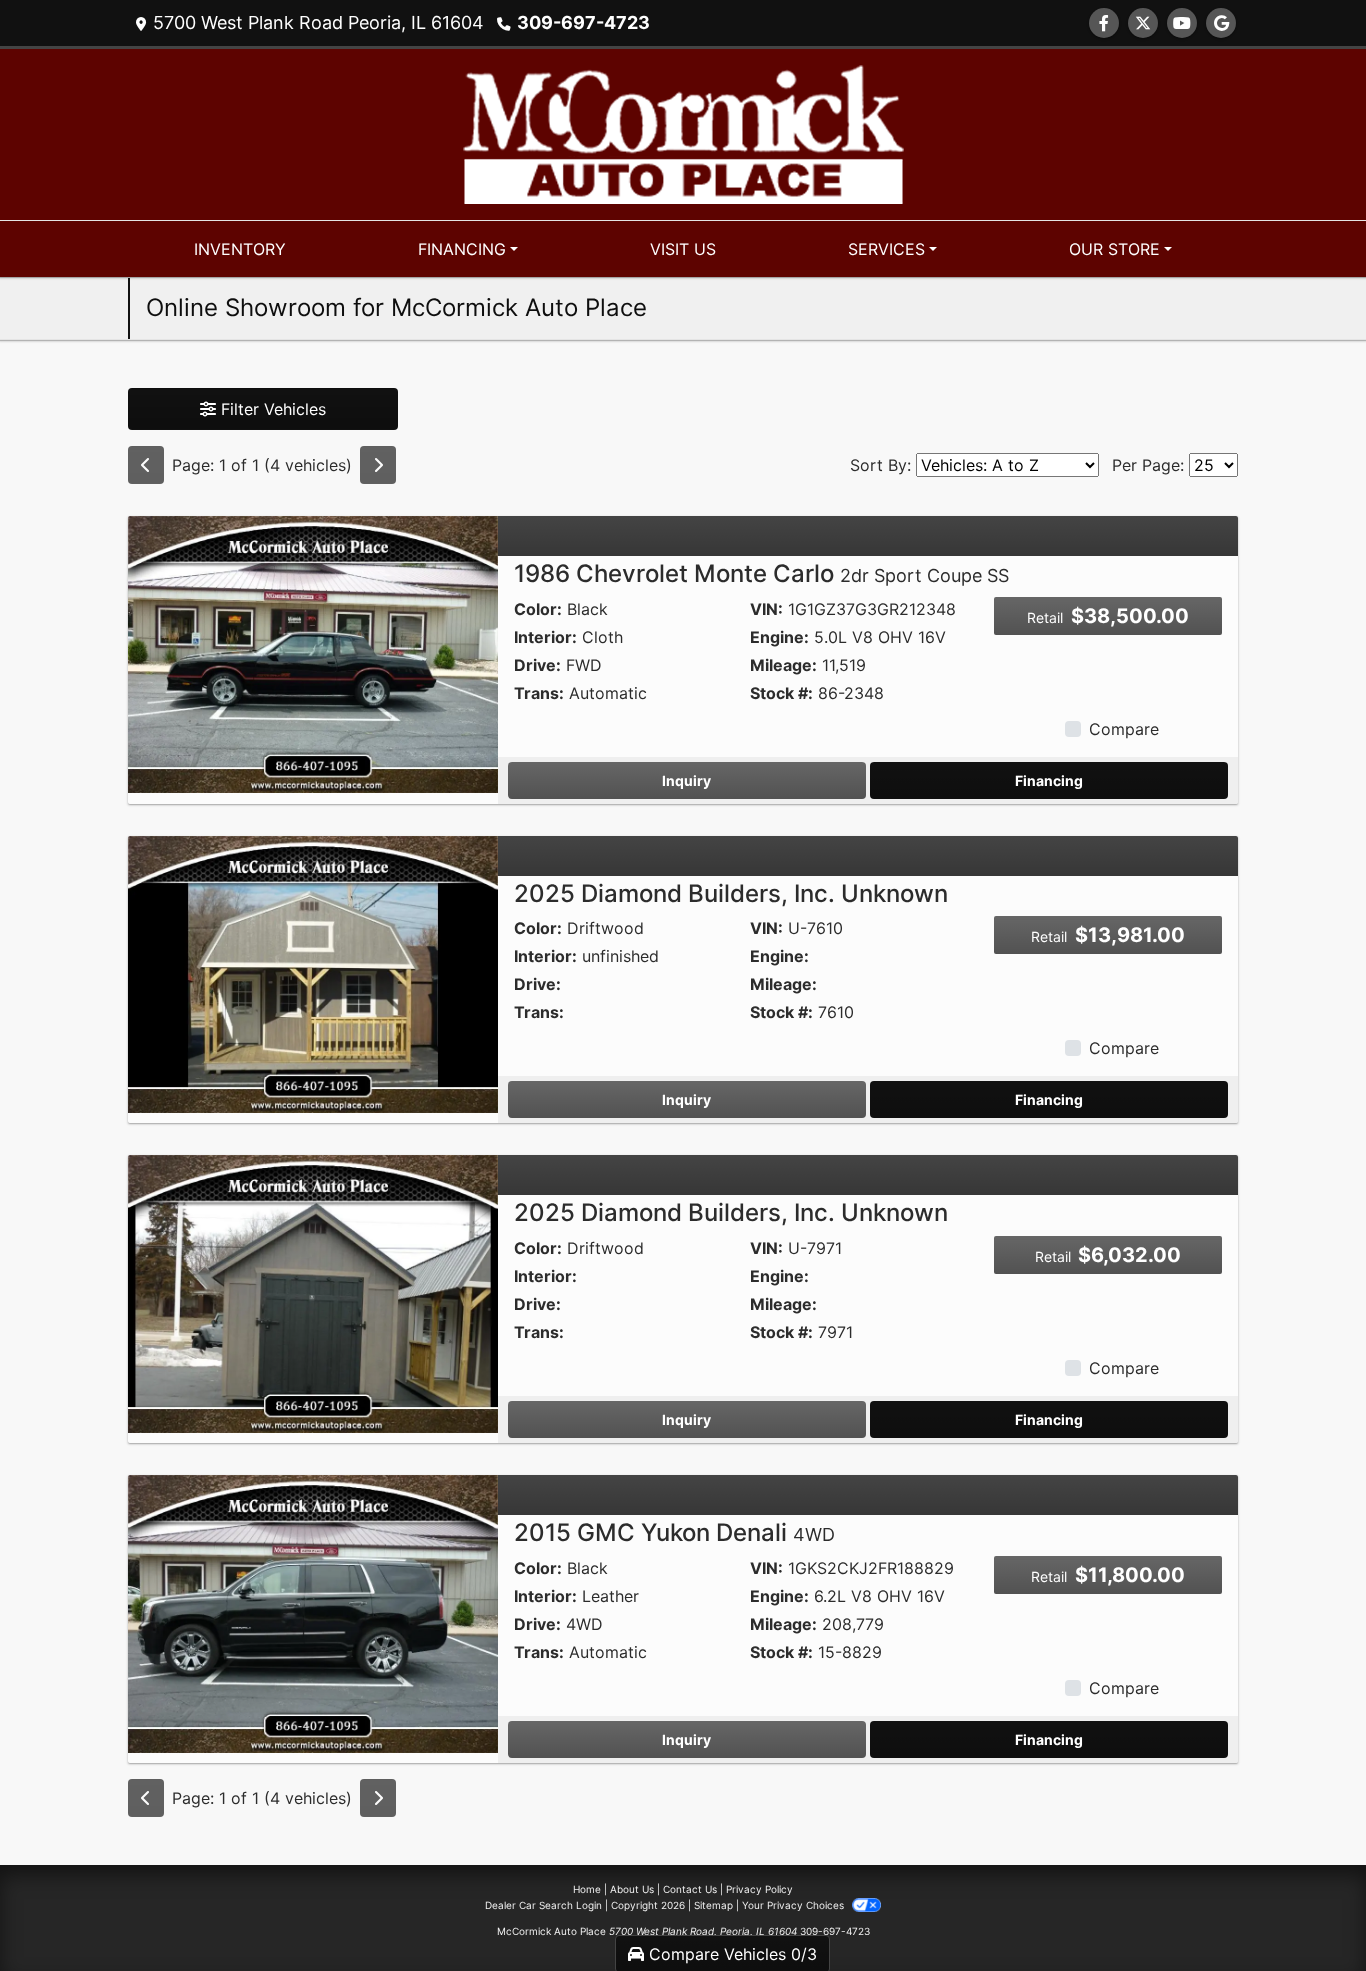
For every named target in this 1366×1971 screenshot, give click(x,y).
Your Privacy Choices (794, 1905)
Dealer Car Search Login (543, 1905)
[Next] (378, 465)
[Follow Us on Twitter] (1143, 23)
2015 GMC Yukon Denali (674, 1532)
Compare (1124, 729)
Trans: (539, 693)
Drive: (537, 665)
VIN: (766, 609)
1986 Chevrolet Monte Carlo (761, 573)
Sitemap (713, 1905)
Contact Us (690, 1889)
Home (587, 1889)
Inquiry (686, 780)
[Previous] (146, 465)
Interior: (545, 637)
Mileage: (783, 665)
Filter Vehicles (271, 409)
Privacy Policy (759, 1889)
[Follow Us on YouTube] (1182, 23)
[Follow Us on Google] (1221, 23)
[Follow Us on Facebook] (1104, 23)
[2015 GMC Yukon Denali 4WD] (313, 1612)
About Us (632, 1889)
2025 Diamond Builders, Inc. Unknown (731, 893)
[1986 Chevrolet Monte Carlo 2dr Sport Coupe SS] (313, 653)
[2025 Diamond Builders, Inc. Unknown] (313, 973)
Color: (538, 609)
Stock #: (781, 693)
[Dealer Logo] (683, 133)
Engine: (779, 637)
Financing (1049, 780)
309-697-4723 (583, 22)
